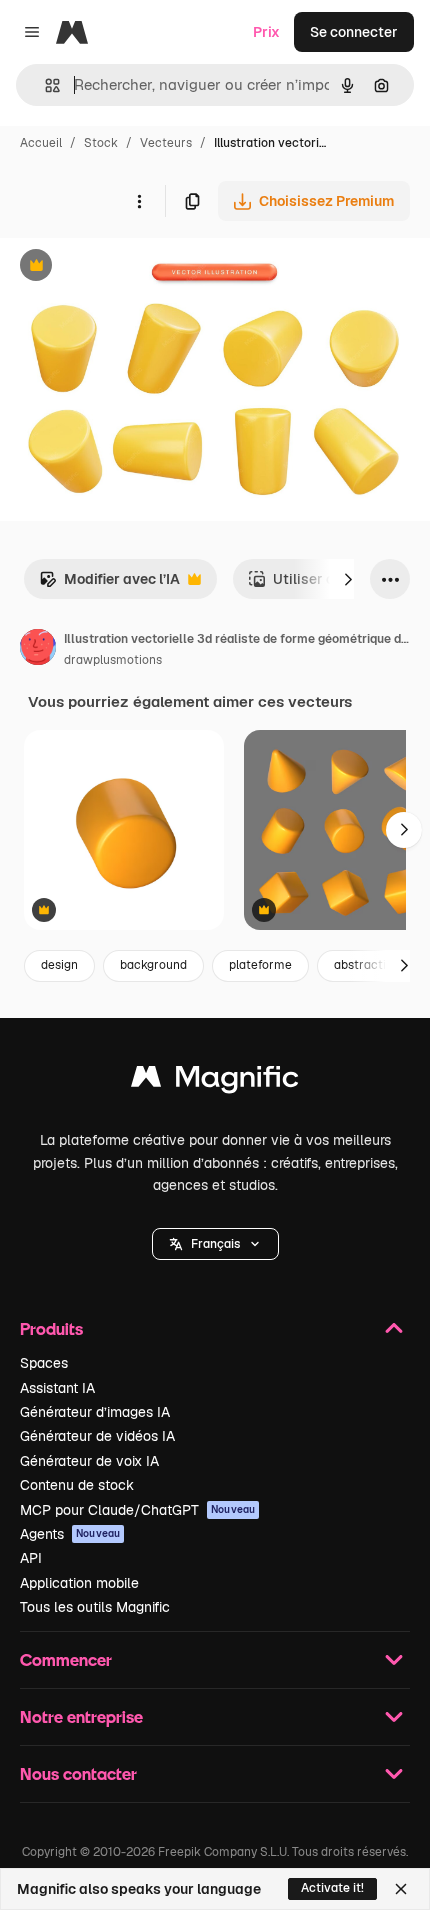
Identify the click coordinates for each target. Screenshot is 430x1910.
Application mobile (79, 1583)
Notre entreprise (81, 1716)
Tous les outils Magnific (95, 1607)
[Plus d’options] (139, 201)
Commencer (66, 1659)
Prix (266, 32)
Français (215, 1244)
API (31, 1558)
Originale (132, 267)
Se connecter (354, 32)
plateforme (260, 965)
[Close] (401, 1889)
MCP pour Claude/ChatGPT (137, 1510)
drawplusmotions (113, 660)
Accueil (41, 143)
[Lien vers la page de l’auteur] (38, 650)
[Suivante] (348, 579)
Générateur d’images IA (95, 1412)
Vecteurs (166, 143)
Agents (70, 1534)
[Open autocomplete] (44, 85)
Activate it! (332, 1888)
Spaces (44, 1363)
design (59, 965)
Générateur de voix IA (89, 1461)
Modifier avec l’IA (109, 584)
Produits (51, 1328)
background (153, 965)
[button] (215, 1244)
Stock (101, 143)
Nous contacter (78, 1773)
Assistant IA (57, 1388)
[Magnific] (215, 1081)
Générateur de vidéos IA (97, 1436)
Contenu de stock (77, 1485)
